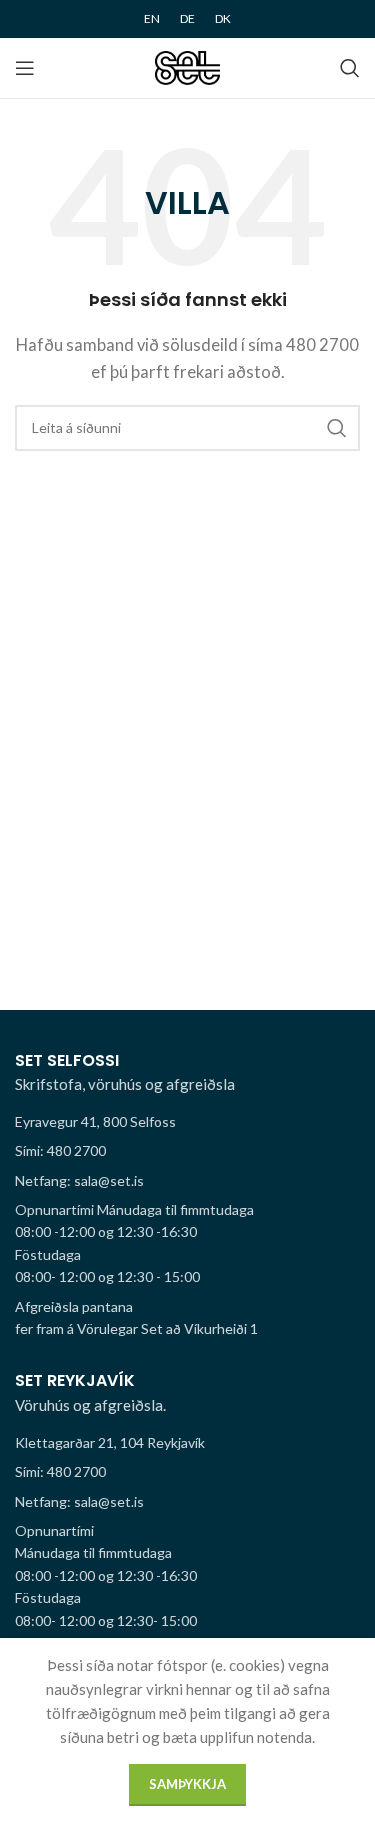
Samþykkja (187, 1784)
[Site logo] (187, 66)
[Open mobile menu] (25, 68)
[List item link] (187, 1151)
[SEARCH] (337, 428)
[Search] (350, 68)
